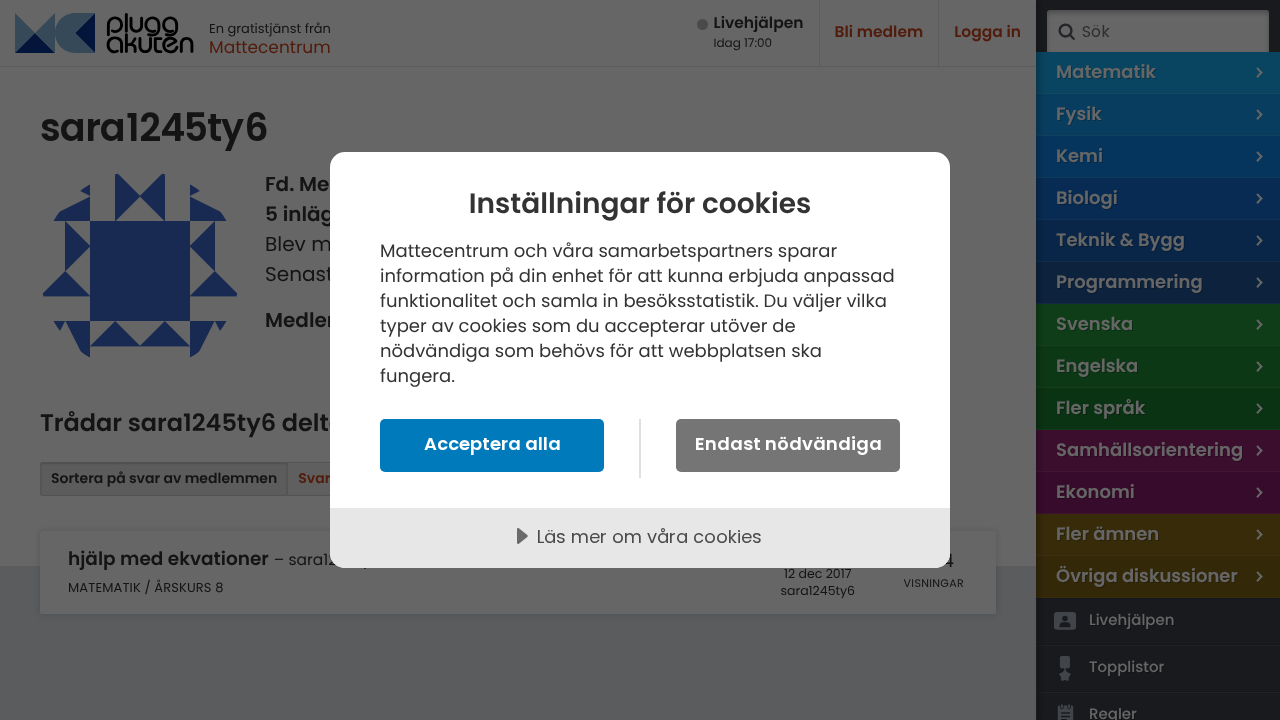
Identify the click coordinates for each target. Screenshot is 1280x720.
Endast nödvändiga (788, 443)
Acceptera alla (492, 443)
